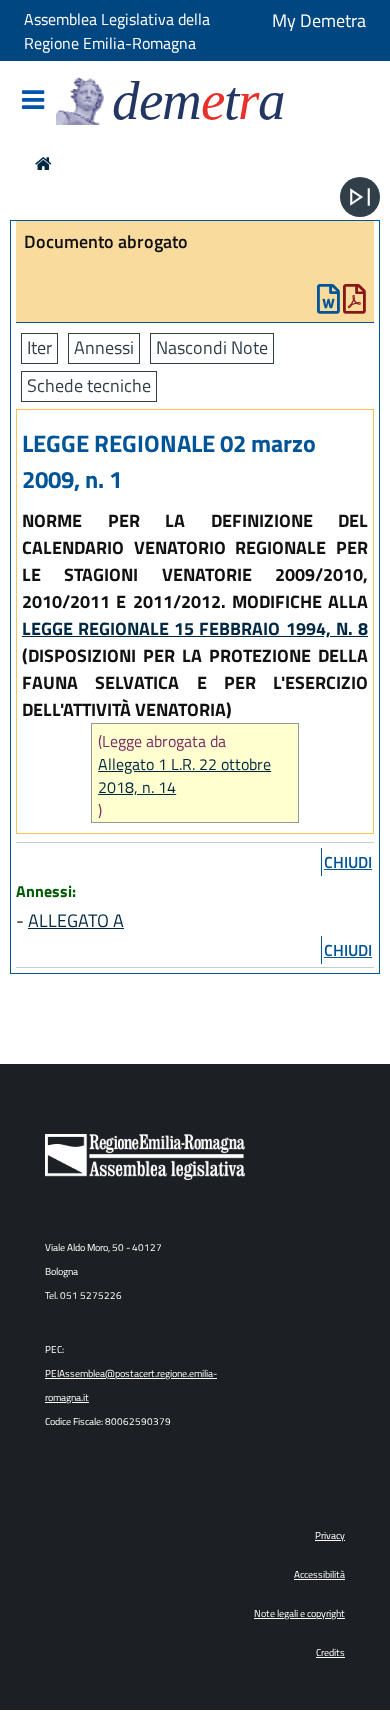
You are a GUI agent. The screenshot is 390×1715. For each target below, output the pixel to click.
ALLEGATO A (76, 920)
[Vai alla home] (43, 163)
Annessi (104, 347)
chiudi (348, 862)
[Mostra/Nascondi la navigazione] (33, 101)
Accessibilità (319, 1574)
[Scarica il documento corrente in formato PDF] (354, 303)
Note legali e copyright (299, 1613)
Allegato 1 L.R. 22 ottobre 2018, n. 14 (184, 776)
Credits (330, 1652)
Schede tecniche (89, 385)
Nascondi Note (212, 347)
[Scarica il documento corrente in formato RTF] (328, 303)
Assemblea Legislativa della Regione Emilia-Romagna (117, 31)
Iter (39, 347)
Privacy (330, 1535)
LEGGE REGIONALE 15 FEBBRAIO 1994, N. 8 (195, 628)
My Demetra (319, 20)
